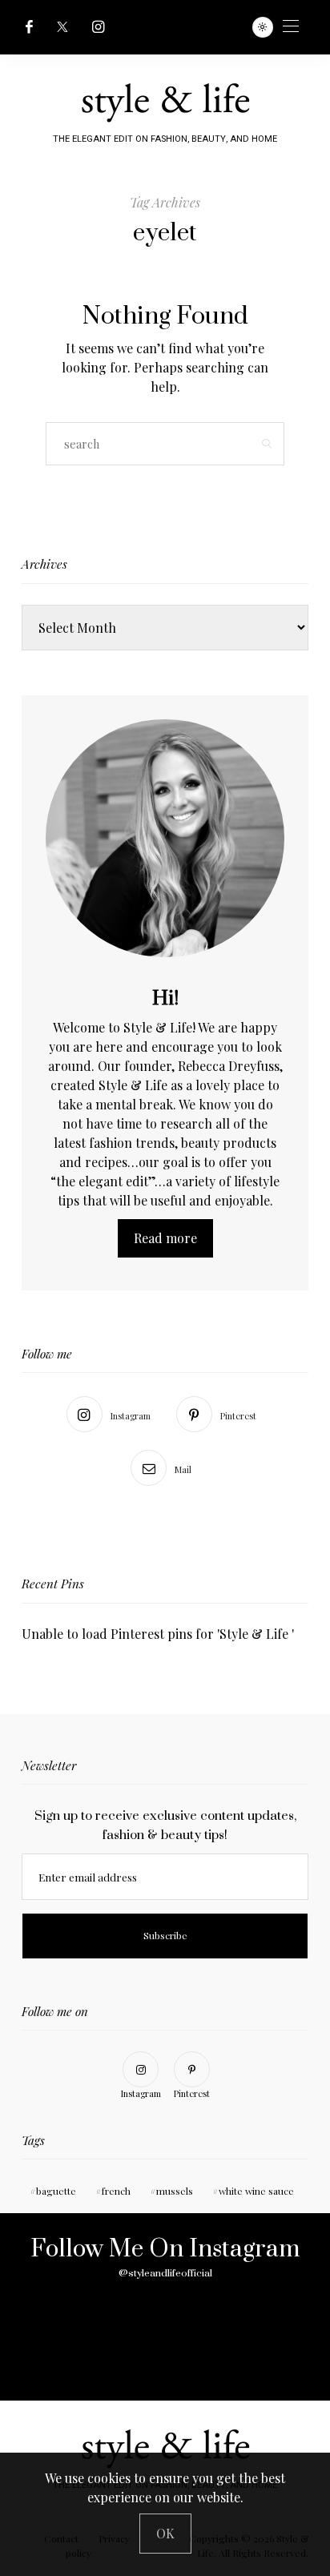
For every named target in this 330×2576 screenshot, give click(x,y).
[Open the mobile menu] (291, 27)
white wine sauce (256, 2191)
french (116, 2191)
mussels (175, 2191)
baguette (56, 2191)
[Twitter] (62, 27)
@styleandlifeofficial (165, 2273)
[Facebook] (29, 27)
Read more (165, 1238)
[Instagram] (99, 27)
